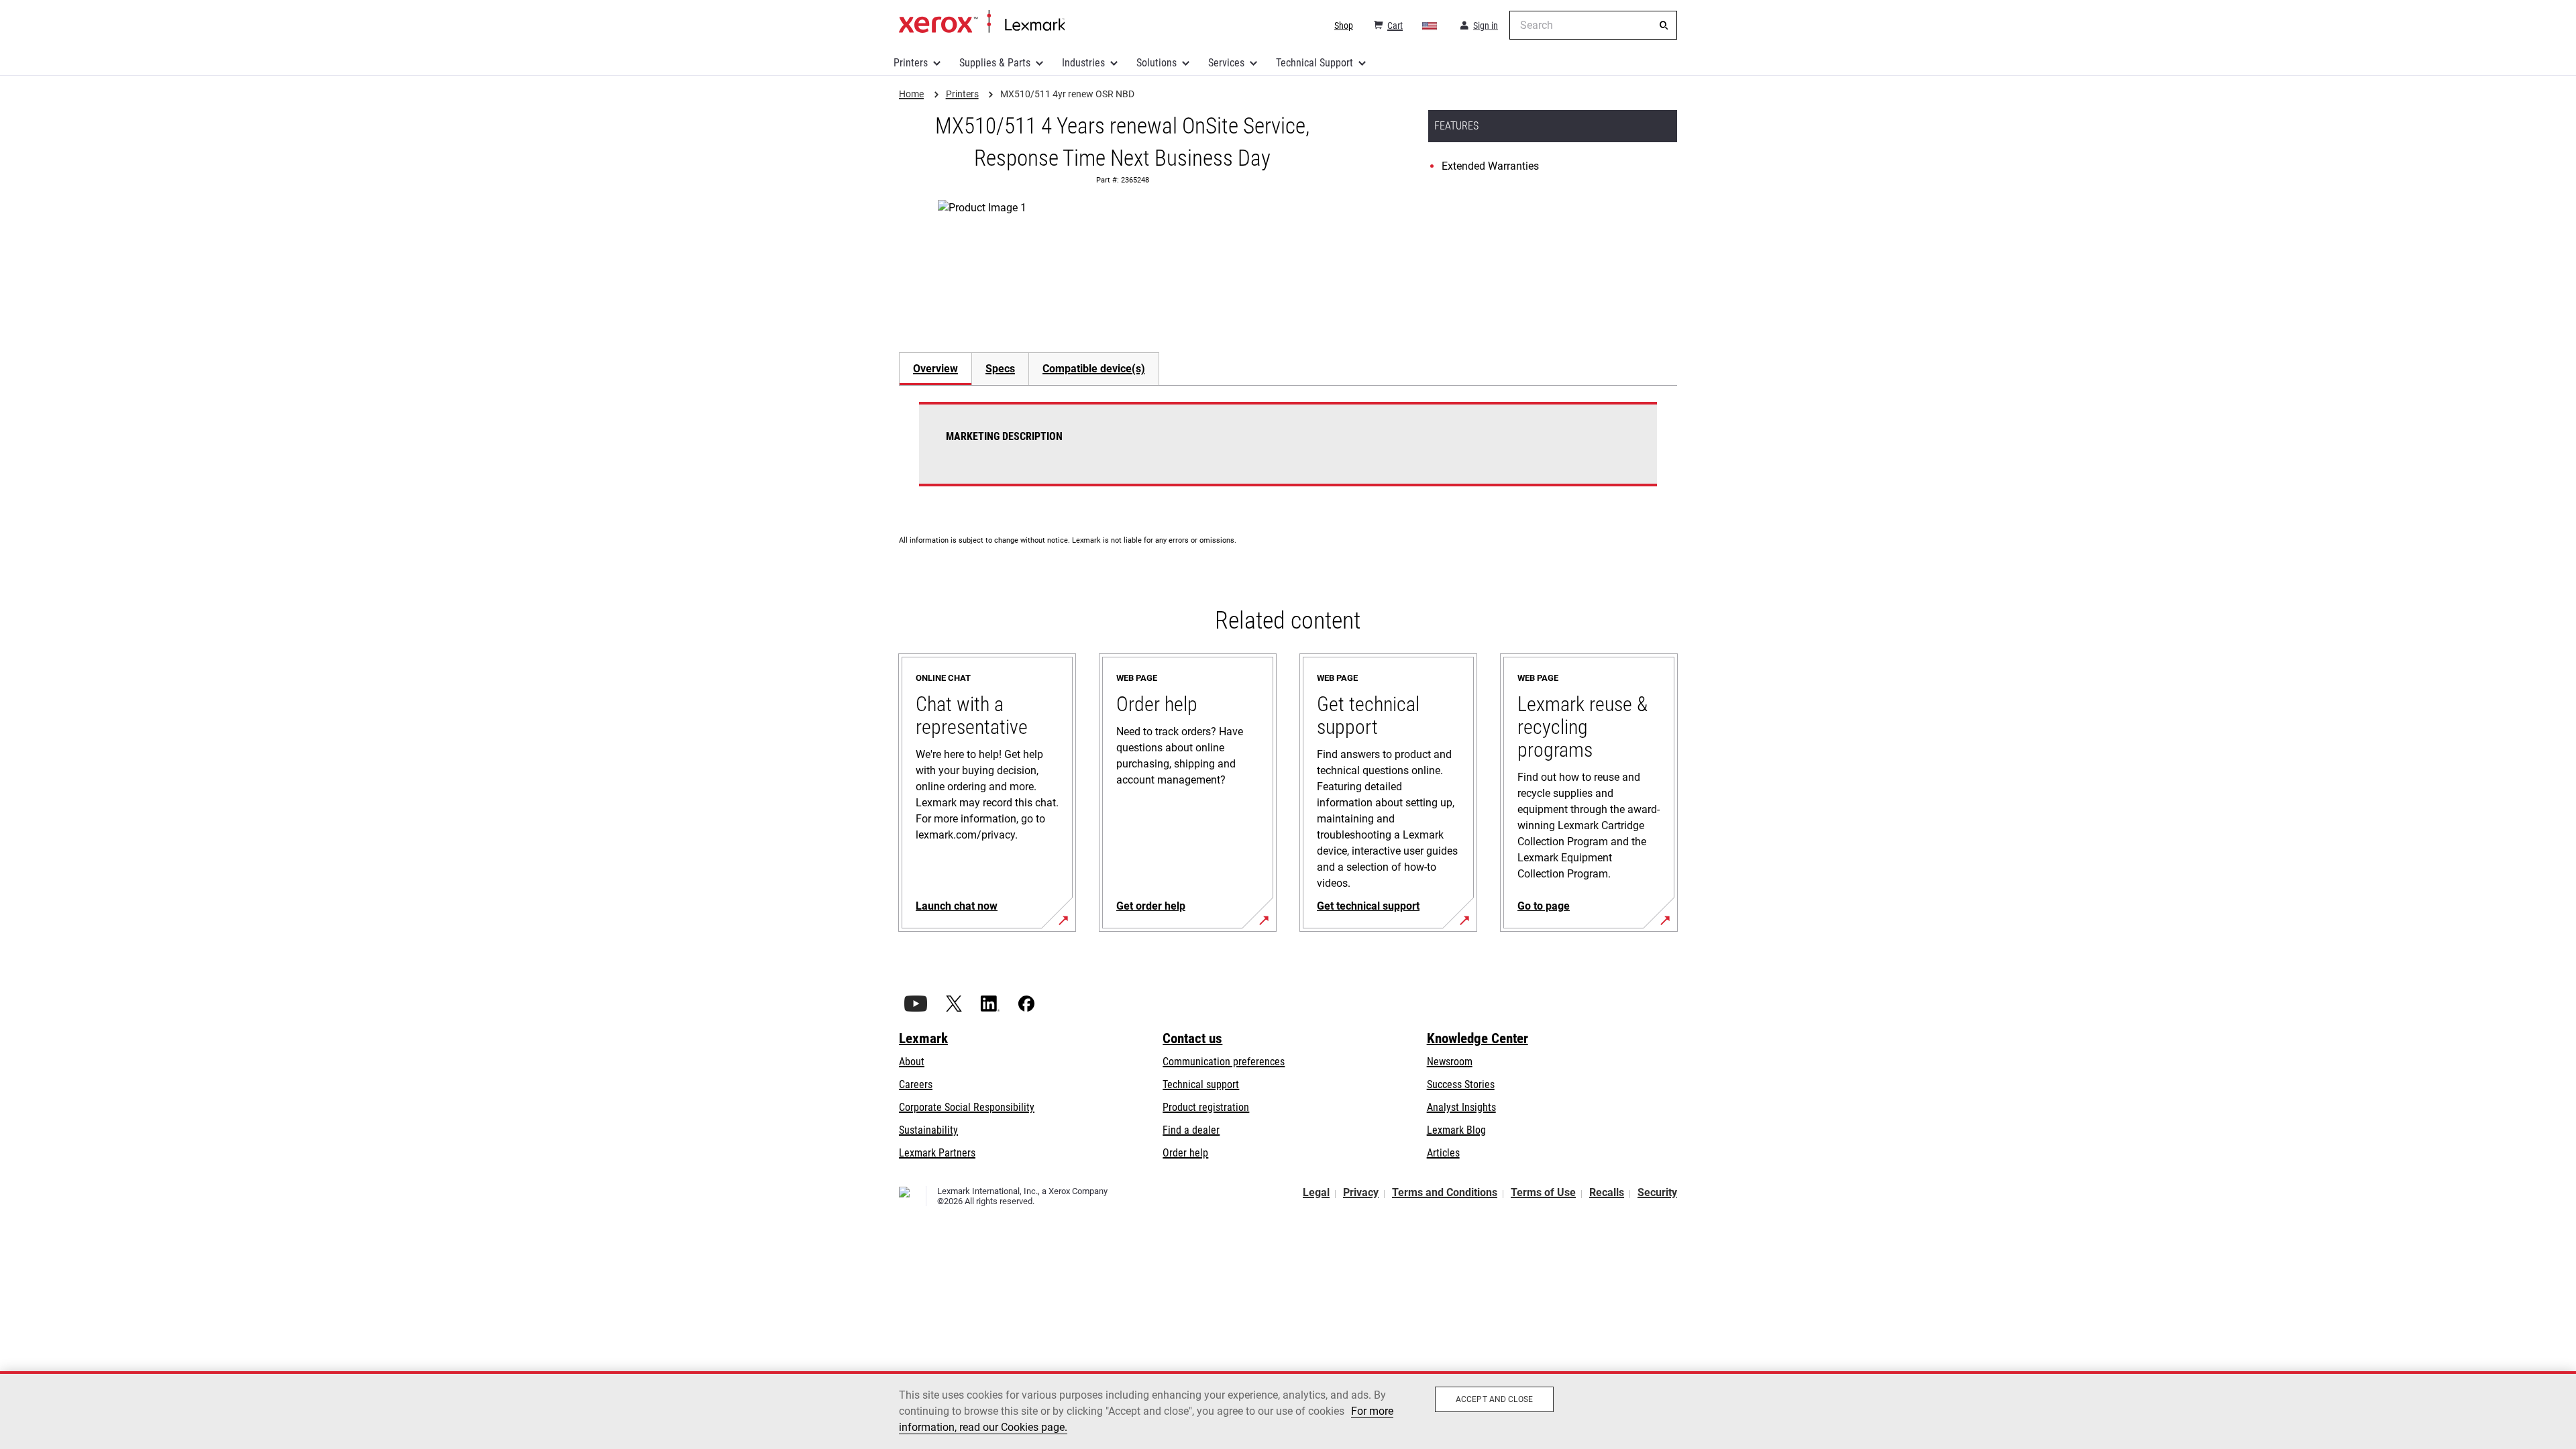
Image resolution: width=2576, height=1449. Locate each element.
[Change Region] (1430, 25)
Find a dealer (1191, 1130)
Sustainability (928, 1130)
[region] (1288, 1410)
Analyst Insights (1461, 1107)
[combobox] (1593, 25)
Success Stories (1461, 1084)
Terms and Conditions (1445, 1192)
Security (1657, 1192)
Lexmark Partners (937, 1153)
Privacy (1361, 1192)
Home (982, 22)
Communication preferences (1224, 1062)
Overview (935, 369)
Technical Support (1314, 63)
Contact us (1192, 1038)
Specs (1000, 369)
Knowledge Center (1478, 1038)
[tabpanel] (1288, 452)
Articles (1443, 1153)
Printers (911, 63)
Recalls (1607, 1192)
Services (1226, 63)
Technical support (1201, 1084)
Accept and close (1494, 1399)
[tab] (935, 369)
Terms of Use (1543, 1192)
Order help (1185, 1153)
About (912, 1062)
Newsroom (1450, 1062)
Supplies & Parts (995, 63)
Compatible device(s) (1094, 369)
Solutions (1157, 63)
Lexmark (923, 1038)
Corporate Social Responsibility (967, 1107)
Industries (1083, 63)
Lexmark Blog (1456, 1130)
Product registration (1206, 1107)
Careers (916, 1084)
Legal (1316, 1192)
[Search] (1664, 25)
